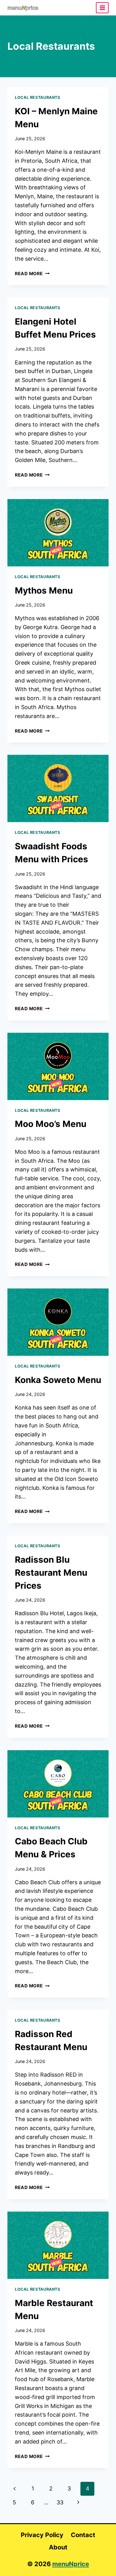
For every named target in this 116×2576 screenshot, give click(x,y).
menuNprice (71, 2564)
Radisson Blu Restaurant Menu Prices (51, 1573)
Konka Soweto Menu (58, 1380)
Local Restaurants (38, 97)
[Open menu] (102, 8)
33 (60, 2502)
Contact (83, 2535)
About (58, 2547)
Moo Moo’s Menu (51, 1124)
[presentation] (58, 533)
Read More (32, 273)
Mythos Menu (44, 590)
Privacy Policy (42, 2535)
